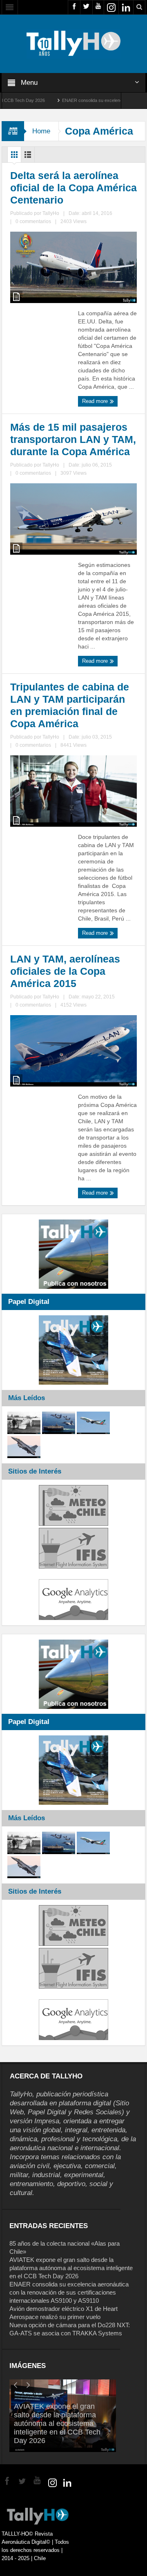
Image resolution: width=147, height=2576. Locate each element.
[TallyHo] (73, 43)
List (28, 157)
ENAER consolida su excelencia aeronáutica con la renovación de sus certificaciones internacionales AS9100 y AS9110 (69, 2292)
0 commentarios (33, 221)
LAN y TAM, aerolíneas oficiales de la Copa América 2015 (65, 971)
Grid (14, 157)
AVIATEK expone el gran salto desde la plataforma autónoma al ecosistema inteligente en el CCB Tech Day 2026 (71, 2268)
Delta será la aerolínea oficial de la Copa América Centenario (73, 188)
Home (41, 131)
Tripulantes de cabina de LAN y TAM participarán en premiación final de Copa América (70, 705)
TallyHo (51, 213)
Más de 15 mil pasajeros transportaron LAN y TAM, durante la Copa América (73, 439)
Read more (96, 401)
